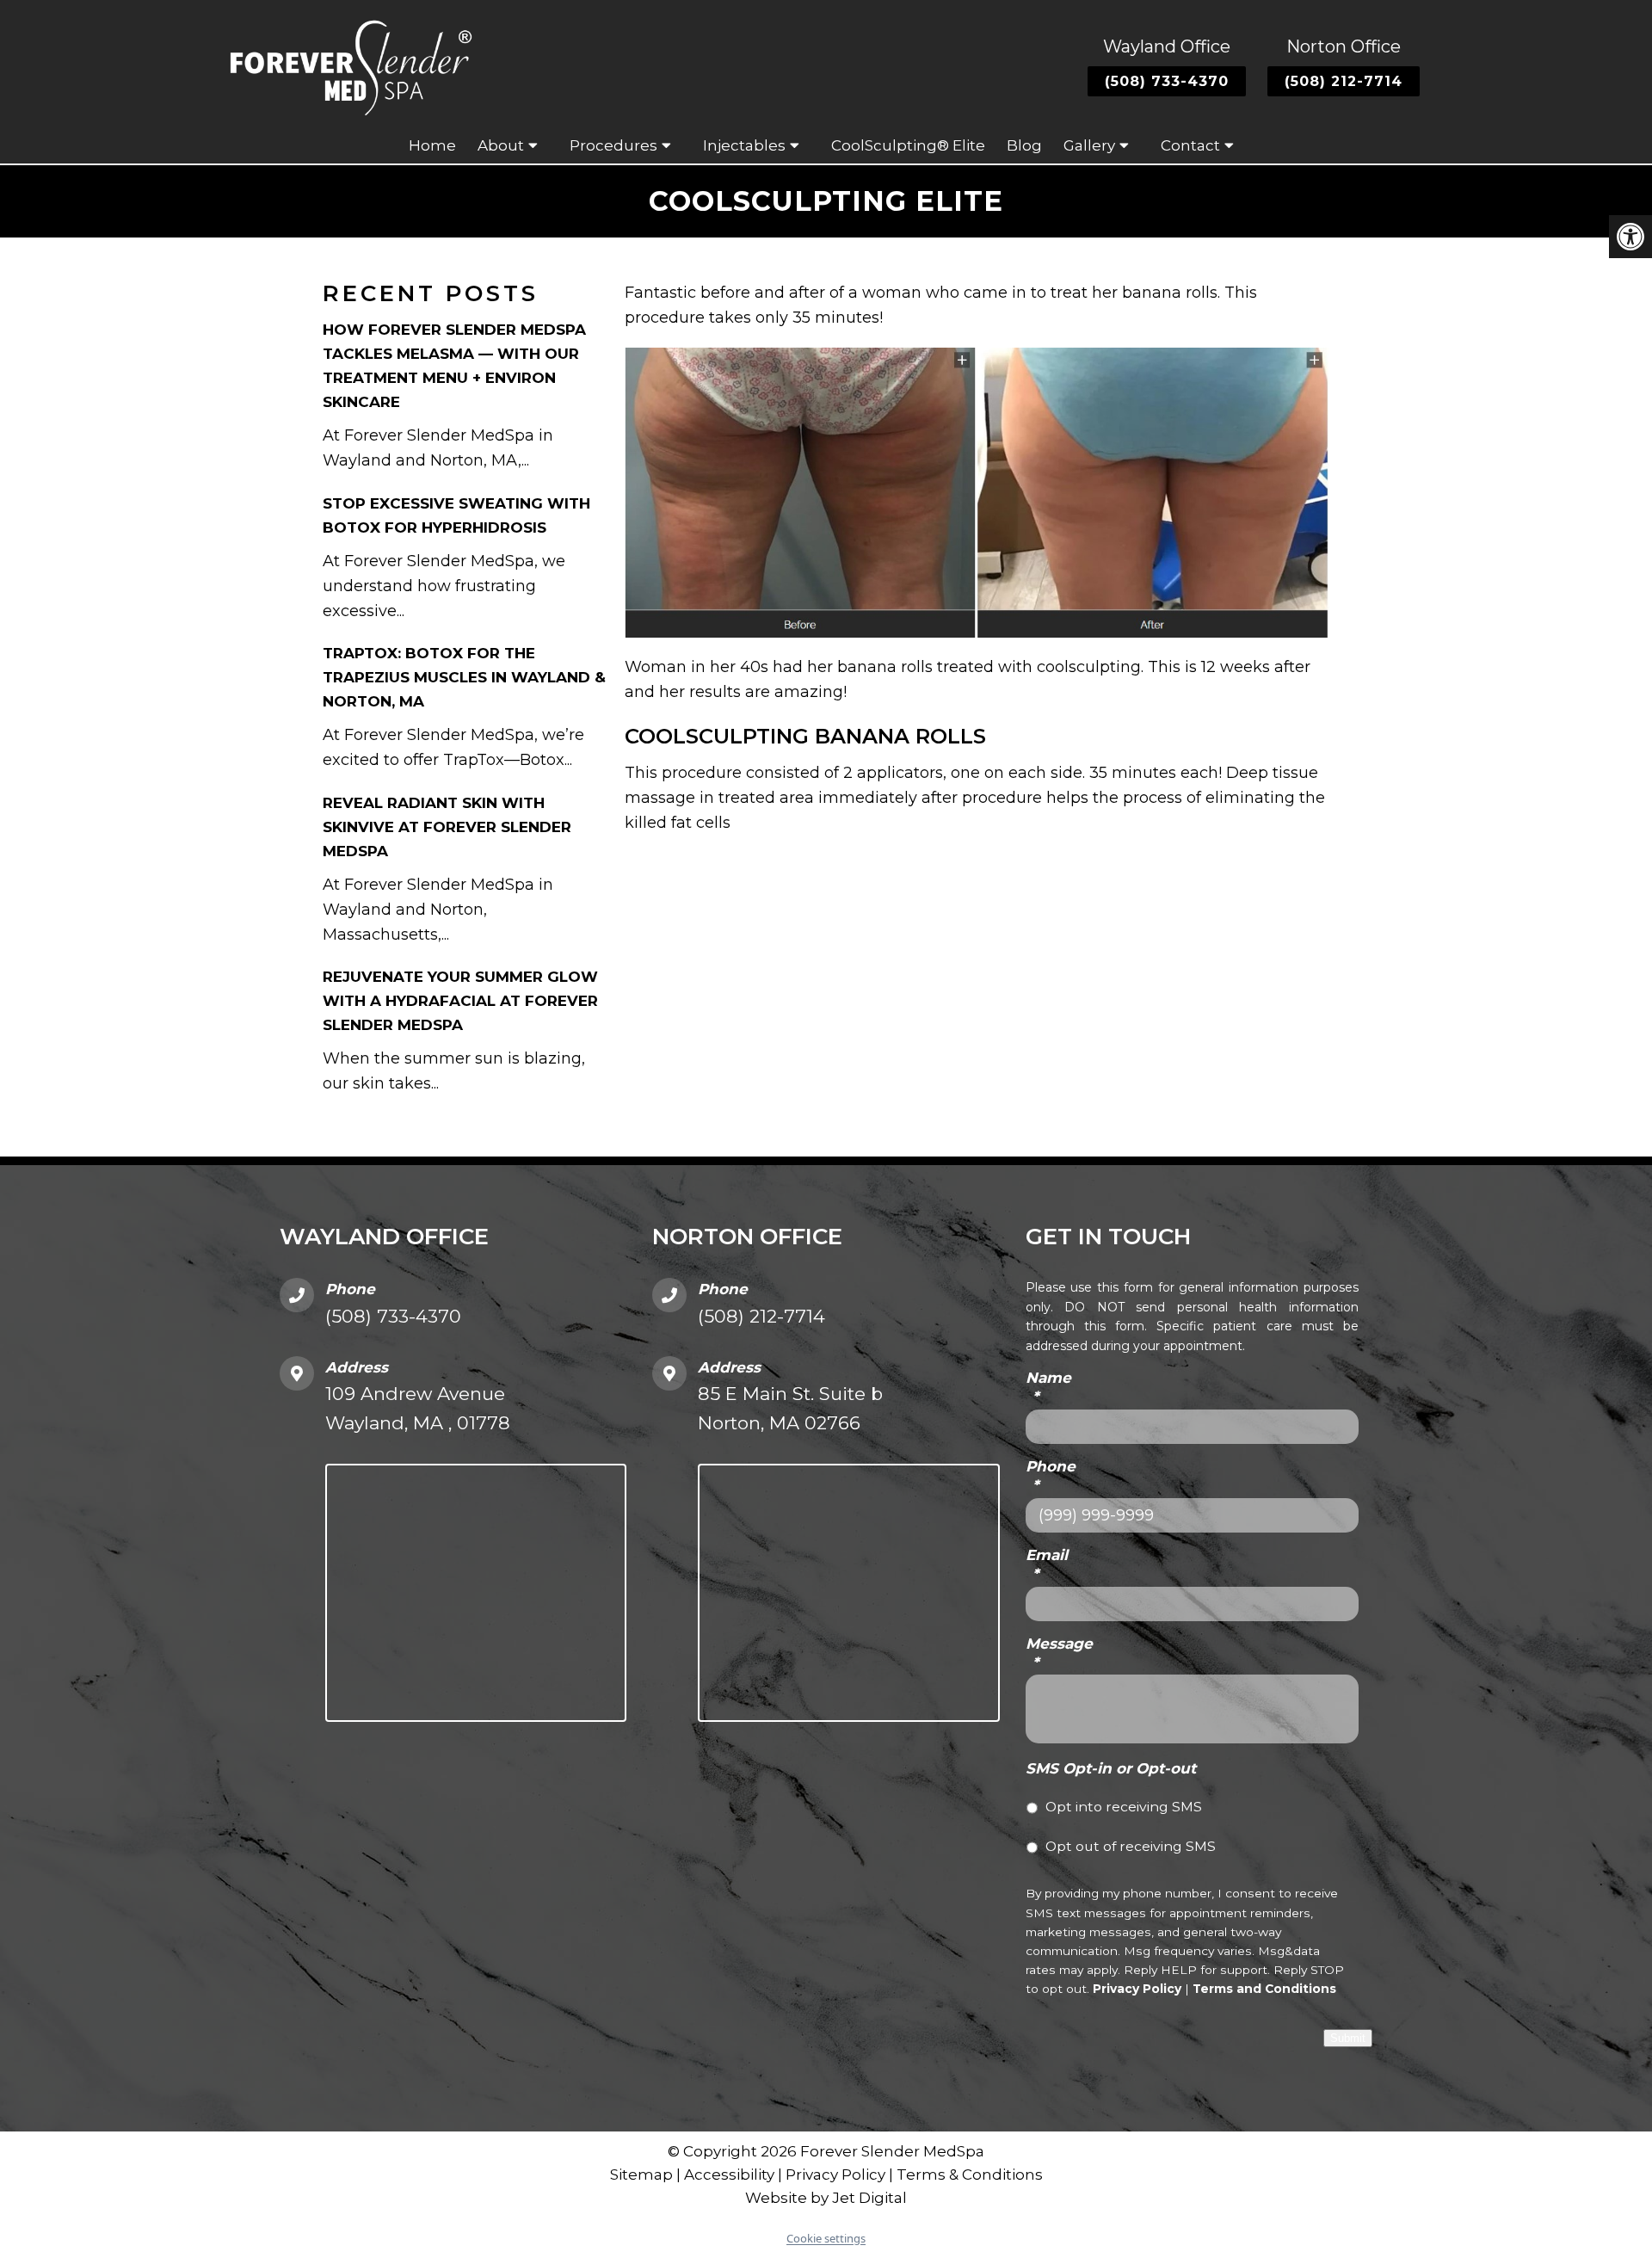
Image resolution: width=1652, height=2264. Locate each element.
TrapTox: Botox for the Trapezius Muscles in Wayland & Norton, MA (464, 677)
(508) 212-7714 (1344, 81)
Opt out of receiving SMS (1131, 1846)
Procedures (613, 145)
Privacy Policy (1137, 1989)
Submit (1348, 2038)
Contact (1190, 145)
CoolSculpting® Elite (908, 145)
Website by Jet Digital (826, 2198)
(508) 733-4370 (1167, 81)
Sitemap (641, 2175)
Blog (1024, 145)
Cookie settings (826, 2238)
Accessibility (729, 2175)
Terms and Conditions (1264, 1989)
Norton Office (1344, 46)
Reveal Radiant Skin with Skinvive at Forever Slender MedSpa (447, 827)
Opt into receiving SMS (1124, 1807)
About (501, 145)
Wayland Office (1167, 46)
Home (432, 145)
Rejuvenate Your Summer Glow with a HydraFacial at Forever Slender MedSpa (460, 1001)
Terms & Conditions (970, 2175)
